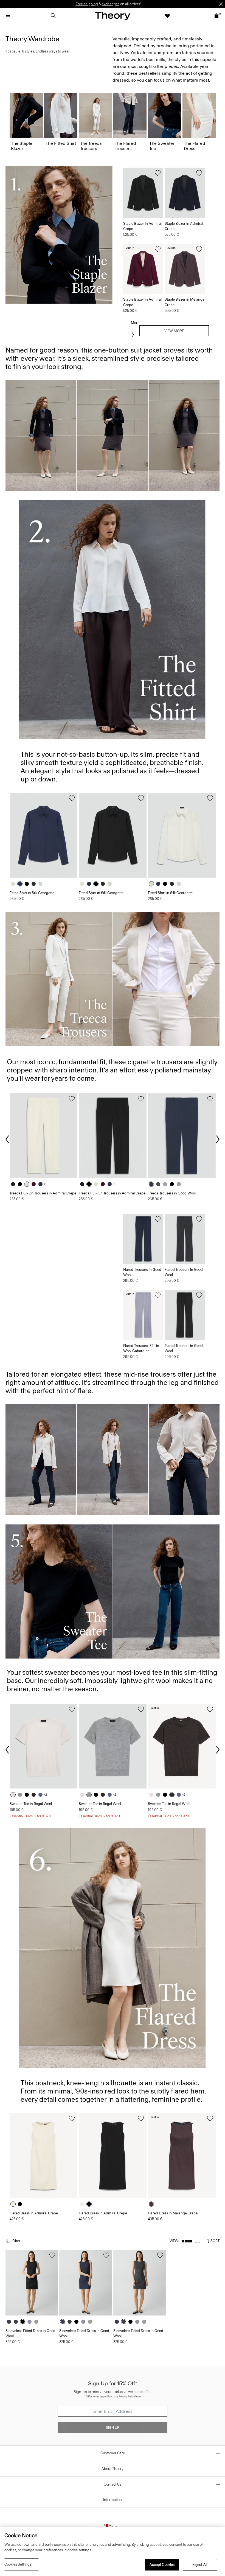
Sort (215, 2241)
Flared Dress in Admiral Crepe (34, 2213)
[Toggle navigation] (8, 16)
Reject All (200, 2565)
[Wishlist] (167, 16)
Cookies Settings (18, 2564)
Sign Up (113, 2428)
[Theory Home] (113, 16)
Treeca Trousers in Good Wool (172, 1193)
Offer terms (93, 2396)
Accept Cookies (162, 2565)
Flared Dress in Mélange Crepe (173, 2213)
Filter (16, 2241)
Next (217, 1139)
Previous (8, 1139)
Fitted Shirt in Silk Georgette (32, 893)
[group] (43, 835)
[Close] (221, 4)
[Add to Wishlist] (158, 173)
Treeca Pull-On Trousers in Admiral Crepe (43, 1193)
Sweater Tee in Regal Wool (31, 1804)
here (138, 2396)
